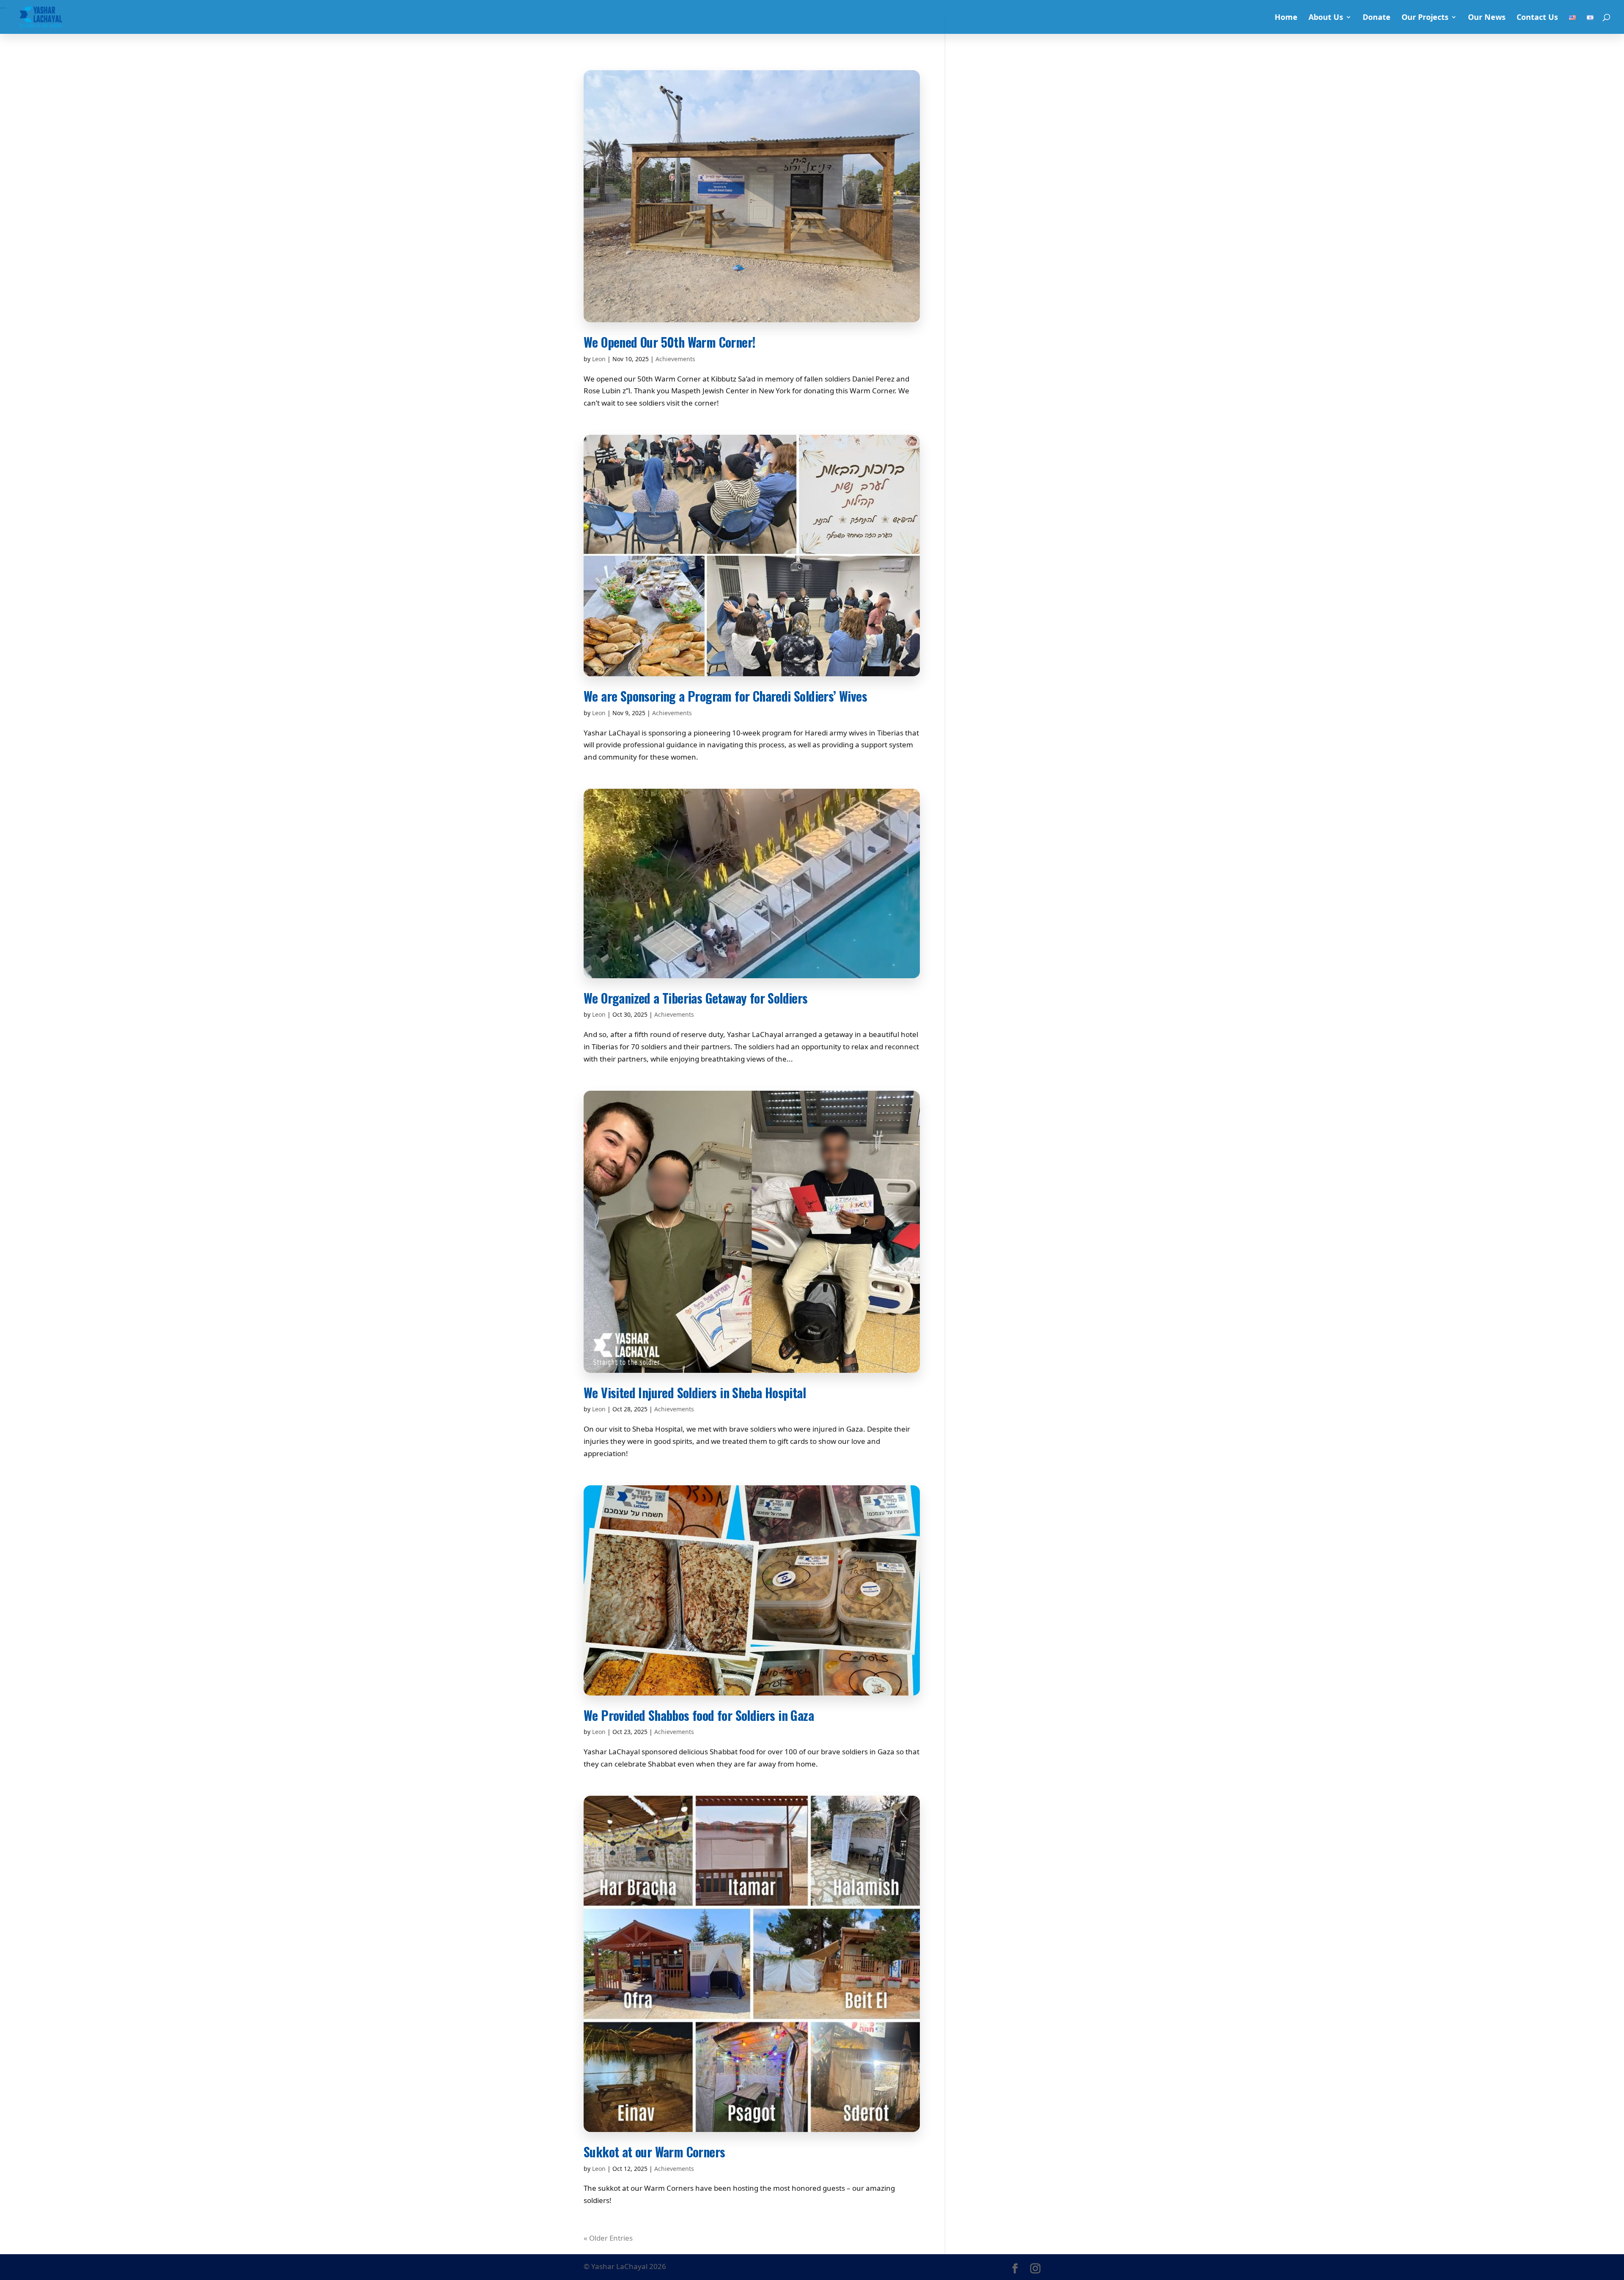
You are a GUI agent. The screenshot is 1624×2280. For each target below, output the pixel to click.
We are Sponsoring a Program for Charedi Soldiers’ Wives (725, 696)
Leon (599, 359)
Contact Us (1537, 18)
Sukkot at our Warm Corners (654, 2152)
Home (1286, 18)
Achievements (675, 359)
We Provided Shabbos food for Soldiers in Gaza (699, 1715)
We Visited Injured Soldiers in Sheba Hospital (695, 1392)
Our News (1487, 18)
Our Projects (1425, 18)
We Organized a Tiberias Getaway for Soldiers (696, 998)
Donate (1377, 18)
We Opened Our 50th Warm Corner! (669, 342)
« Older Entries (608, 2238)
